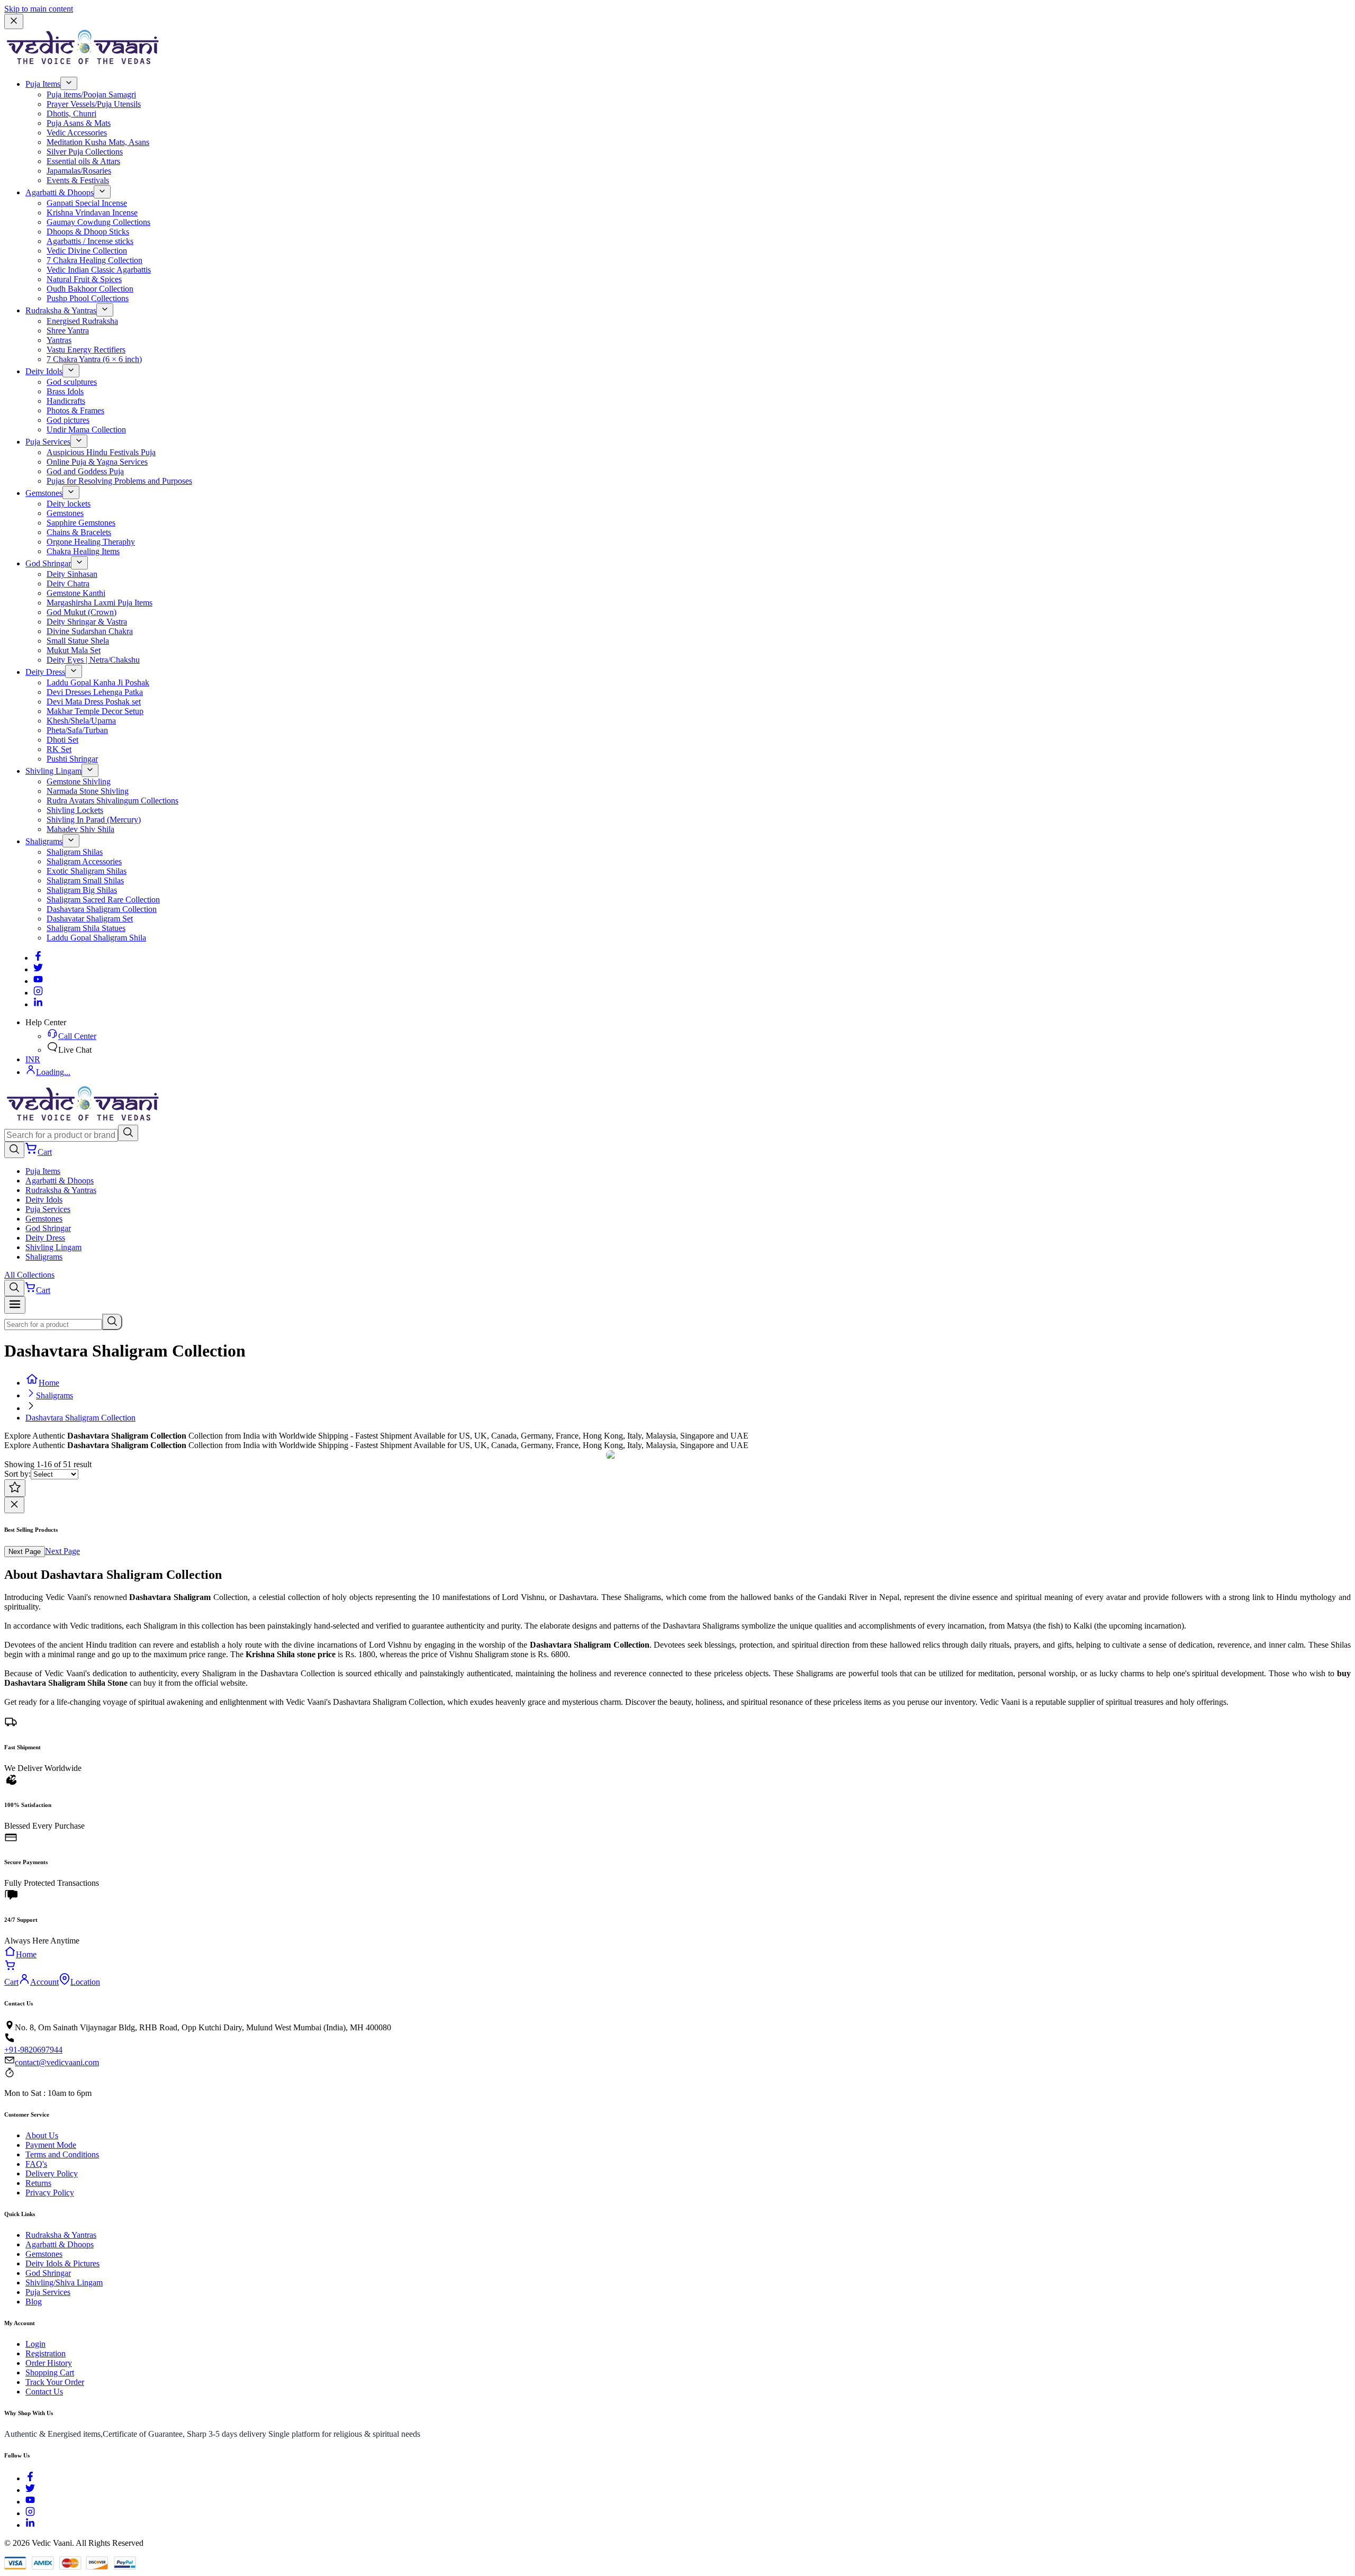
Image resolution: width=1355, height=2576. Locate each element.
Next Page (25, 1552)
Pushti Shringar (72, 759)
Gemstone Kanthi (76, 593)
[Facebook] (38, 958)
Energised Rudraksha (82, 321)
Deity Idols (44, 371)
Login (35, 2344)
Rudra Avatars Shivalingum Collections (112, 801)
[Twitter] (38, 969)
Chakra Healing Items (83, 551)
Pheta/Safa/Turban (77, 730)
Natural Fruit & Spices (84, 279)
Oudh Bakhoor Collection (90, 289)
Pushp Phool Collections (88, 298)
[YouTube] (30, 2502)
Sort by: (17, 1474)
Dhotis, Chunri (71, 114)
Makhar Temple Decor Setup (95, 711)
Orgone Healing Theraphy (91, 542)
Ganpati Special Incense (87, 203)
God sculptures (72, 382)
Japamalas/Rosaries (79, 171)
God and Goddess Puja (85, 471)
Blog (34, 2302)
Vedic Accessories (77, 133)
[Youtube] (38, 981)
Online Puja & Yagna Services (97, 462)
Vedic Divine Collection (87, 251)
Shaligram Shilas (75, 852)
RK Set (59, 749)
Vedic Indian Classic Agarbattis (99, 270)
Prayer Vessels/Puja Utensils (94, 104)
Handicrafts (66, 401)
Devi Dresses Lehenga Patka (95, 692)
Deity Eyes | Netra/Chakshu (93, 660)
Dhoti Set (62, 740)
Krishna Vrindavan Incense (92, 213)
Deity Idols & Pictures (62, 2263)
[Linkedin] (38, 1004)
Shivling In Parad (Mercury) (94, 820)
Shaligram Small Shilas (85, 880)
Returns (38, 2183)
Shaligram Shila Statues (86, 928)
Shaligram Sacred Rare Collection (103, 900)
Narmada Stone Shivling (88, 791)
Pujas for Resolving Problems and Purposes (119, 481)
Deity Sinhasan (72, 574)
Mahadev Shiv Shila (80, 829)
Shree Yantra (68, 331)
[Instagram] (38, 993)
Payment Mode (51, 2145)
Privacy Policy (50, 2193)
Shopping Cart (50, 2372)
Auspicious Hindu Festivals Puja (101, 452)
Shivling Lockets (75, 810)
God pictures (68, 420)
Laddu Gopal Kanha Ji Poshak (98, 683)
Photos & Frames (75, 410)
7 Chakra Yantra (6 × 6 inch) (94, 359)
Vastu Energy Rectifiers (86, 350)
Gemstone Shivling (79, 781)
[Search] (128, 1133)
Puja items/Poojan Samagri (91, 94)
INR (33, 1059)
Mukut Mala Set (74, 650)
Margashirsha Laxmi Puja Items (100, 603)
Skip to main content (39, 9)
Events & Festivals (78, 180)
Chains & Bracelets (79, 532)
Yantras (59, 340)
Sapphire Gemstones (81, 523)
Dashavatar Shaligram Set (90, 919)
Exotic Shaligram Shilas (87, 871)
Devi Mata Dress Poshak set (94, 702)
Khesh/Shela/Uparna (81, 721)
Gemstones (44, 493)
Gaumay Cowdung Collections (98, 222)
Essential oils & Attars (83, 161)
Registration (46, 2353)
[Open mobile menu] (15, 1305)
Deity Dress (45, 672)
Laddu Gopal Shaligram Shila (96, 938)
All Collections (29, 1275)
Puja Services (48, 442)
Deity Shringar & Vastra (87, 622)
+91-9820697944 (33, 2050)
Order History (49, 2363)
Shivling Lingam (53, 771)
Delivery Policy (52, 2173)
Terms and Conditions (62, 2154)
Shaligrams (44, 841)
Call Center (77, 1036)
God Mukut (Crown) (82, 612)
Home (49, 1383)
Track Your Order (55, 2382)
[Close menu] (14, 21)
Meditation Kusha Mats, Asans (98, 142)
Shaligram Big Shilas (82, 890)
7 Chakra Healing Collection (94, 260)
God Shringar (48, 563)
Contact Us (44, 2392)
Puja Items (43, 84)
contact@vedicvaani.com (57, 2062)
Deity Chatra (68, 584)
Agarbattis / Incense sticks (90, 241)
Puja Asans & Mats (79, 123)
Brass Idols (65, 391)
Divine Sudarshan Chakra (90, 631)
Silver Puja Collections (85, 152)
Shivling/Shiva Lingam (64, 2283)
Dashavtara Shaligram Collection (102, 909)
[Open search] (14, 1150)
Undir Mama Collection (86, 430)
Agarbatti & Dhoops (60, 192)
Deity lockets (69, 504)
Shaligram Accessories (84, 861)
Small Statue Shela (78, 641)
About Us (42, 2135)
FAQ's (36, 2164)
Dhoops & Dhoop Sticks (88, 232)
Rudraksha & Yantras (61, 310)
